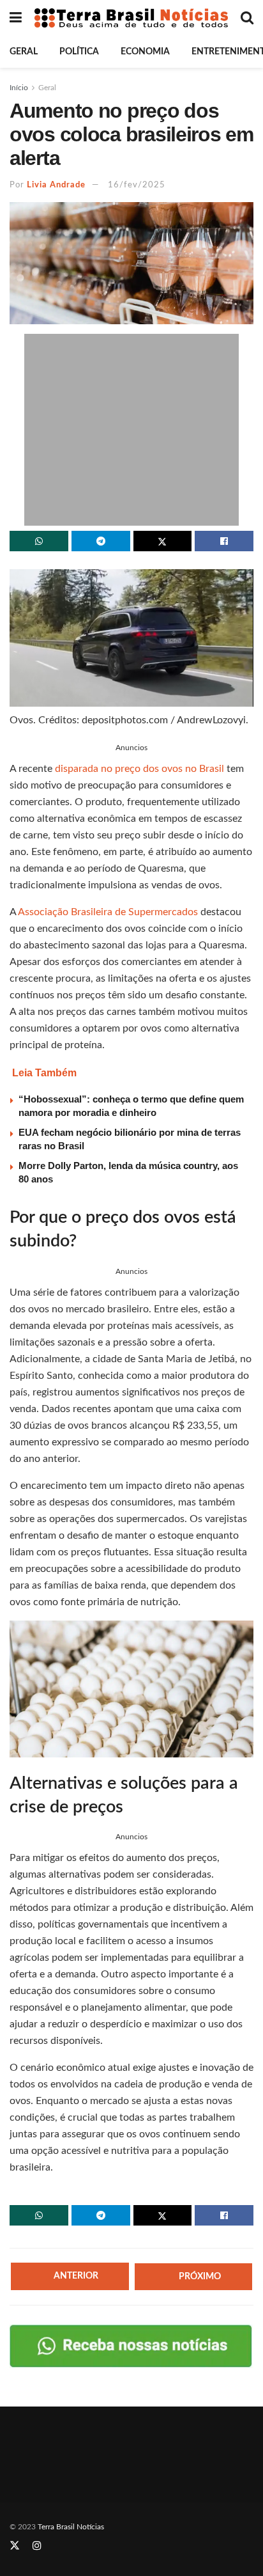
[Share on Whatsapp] (39, 541)
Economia (145, 52)
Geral (24, 52)
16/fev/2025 (137, 185)
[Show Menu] (16, 18)
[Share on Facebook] (224, 541)
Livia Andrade (56, 185)
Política (79, 52)
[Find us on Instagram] (37, 2546)
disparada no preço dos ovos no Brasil (139, 769)
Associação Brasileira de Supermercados (108, 912)
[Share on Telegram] (101, 541)
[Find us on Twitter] (15, 2546)
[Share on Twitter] (163, 541)
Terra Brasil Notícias (71, 2527)
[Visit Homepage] (131, 18)
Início (19, 88)
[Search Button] (247, 18)
